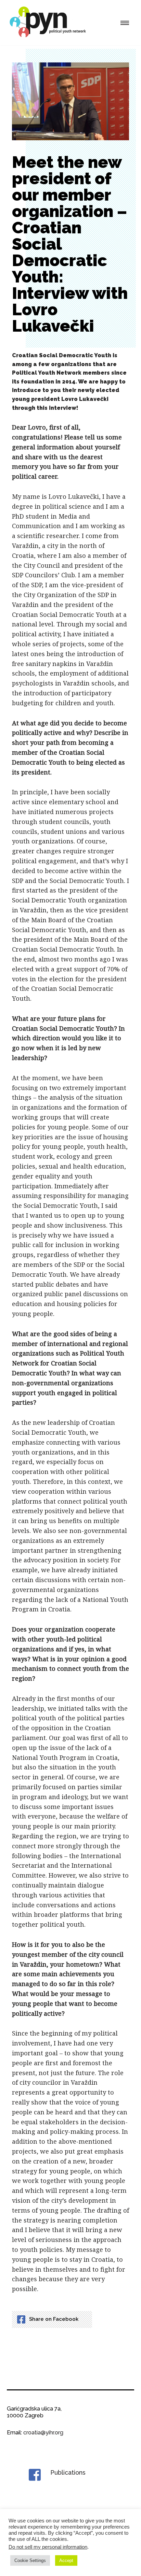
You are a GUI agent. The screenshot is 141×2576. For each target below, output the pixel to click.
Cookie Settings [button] (30, 2560)
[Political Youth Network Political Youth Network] (50, 23)
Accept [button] (66, 2560)
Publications (68, 2472)
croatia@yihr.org (43, 2433)
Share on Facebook (54, 2319)
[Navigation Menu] (125, 23)
